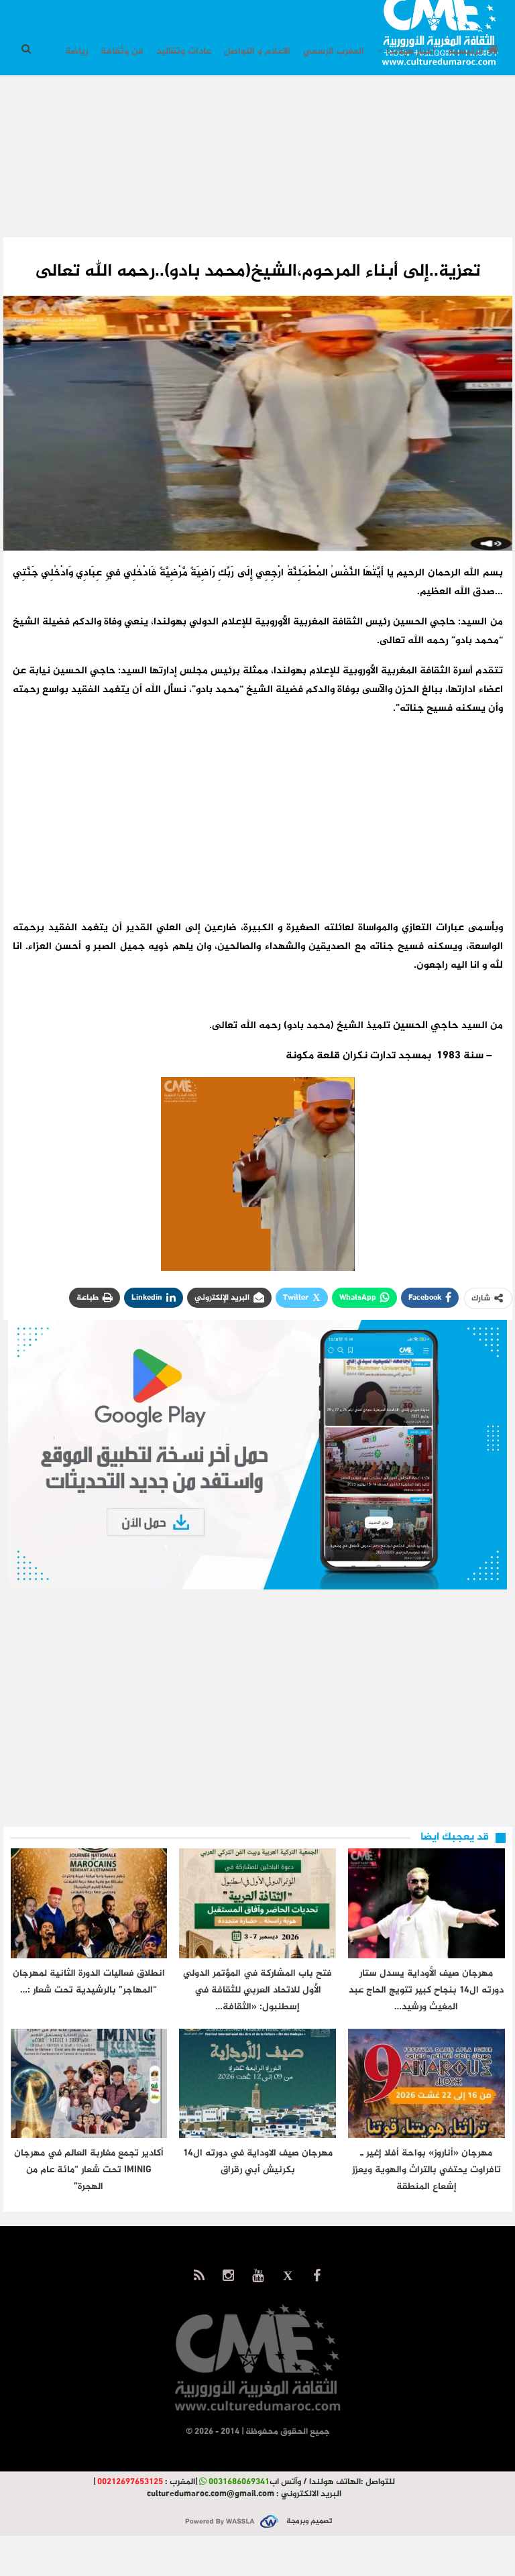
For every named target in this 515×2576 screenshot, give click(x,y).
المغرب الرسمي (334, 51)
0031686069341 (239, 2482)
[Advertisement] (257, 167)
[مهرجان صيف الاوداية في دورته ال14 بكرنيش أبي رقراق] (257, 2084)
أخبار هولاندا (411, 51)
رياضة (76, 51)
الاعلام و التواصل (257, 51)
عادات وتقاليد (184, 51)
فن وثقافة (122, 51)
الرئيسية (466, 51)
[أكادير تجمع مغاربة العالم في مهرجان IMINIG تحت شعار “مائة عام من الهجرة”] (89, 2084)
